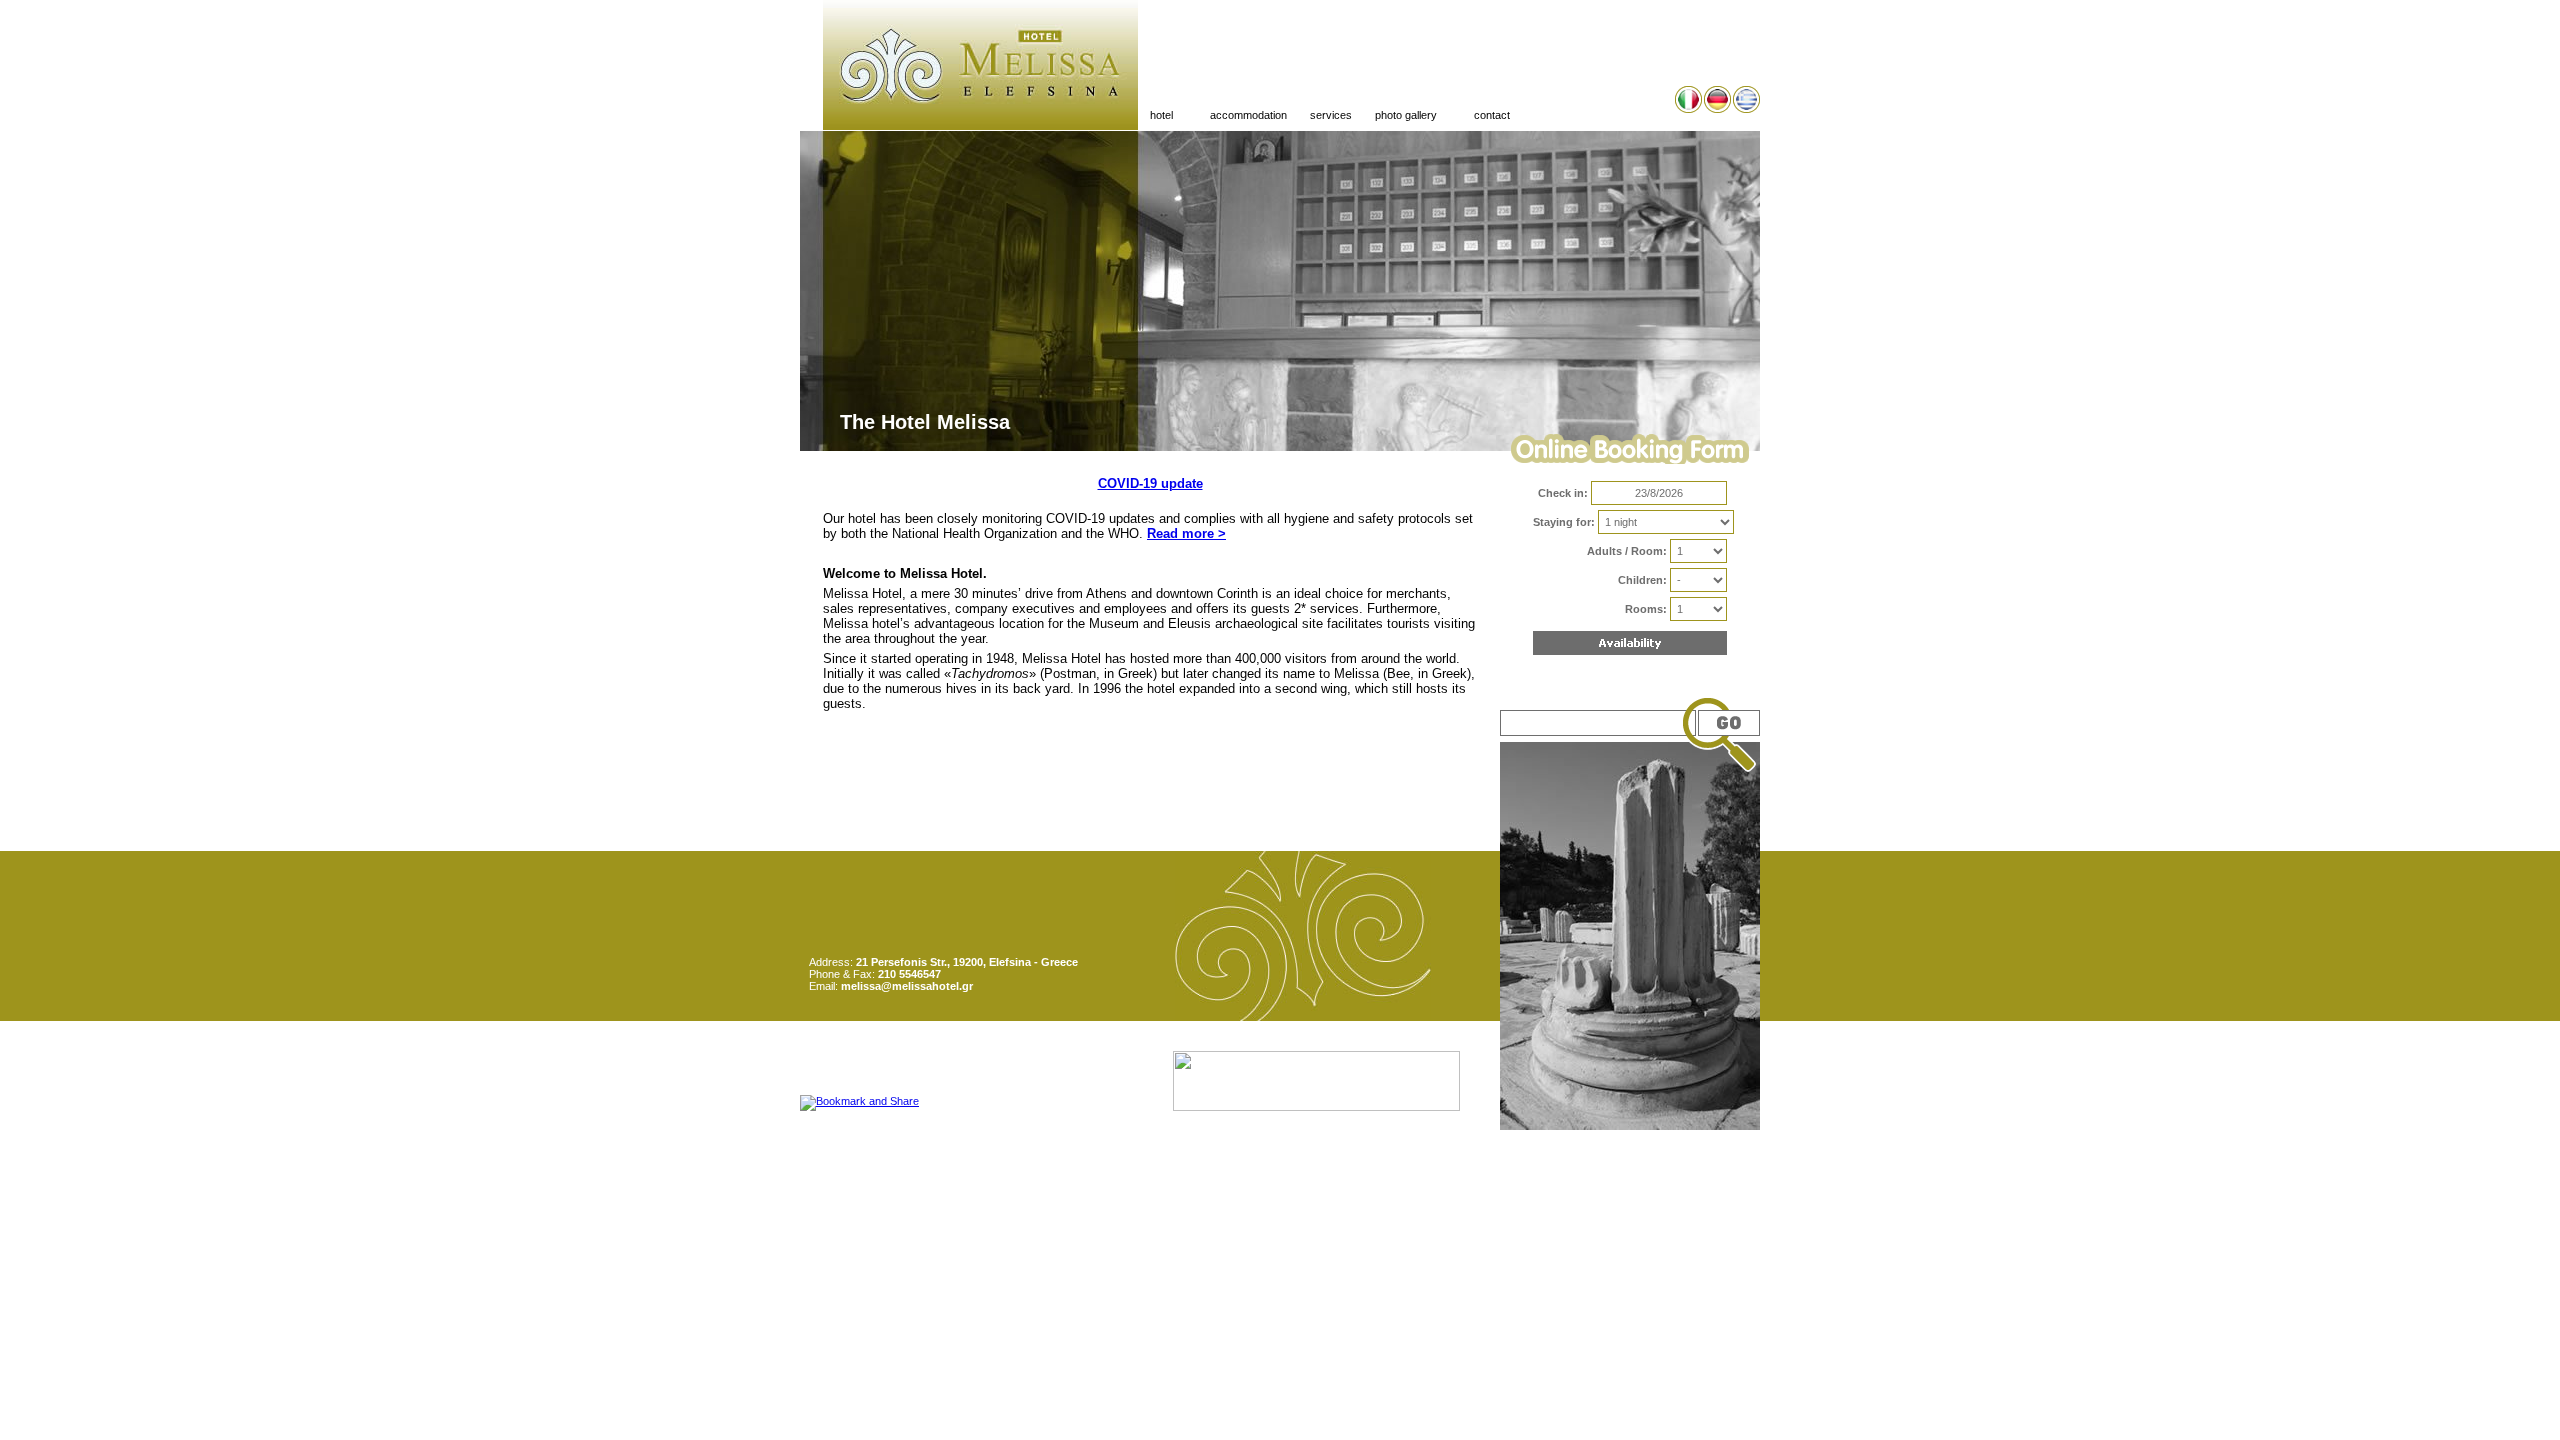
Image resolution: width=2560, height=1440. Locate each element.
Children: (1642, 580)
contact (1492, 115)
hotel (1155, 115)
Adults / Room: (1627, 551)
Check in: (1563, 493)
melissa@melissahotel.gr (907, 986)
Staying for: (1564, 522)
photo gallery (1400, 115)
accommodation (1248, 115)
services (1331, 115)
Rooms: (1646, 609)
